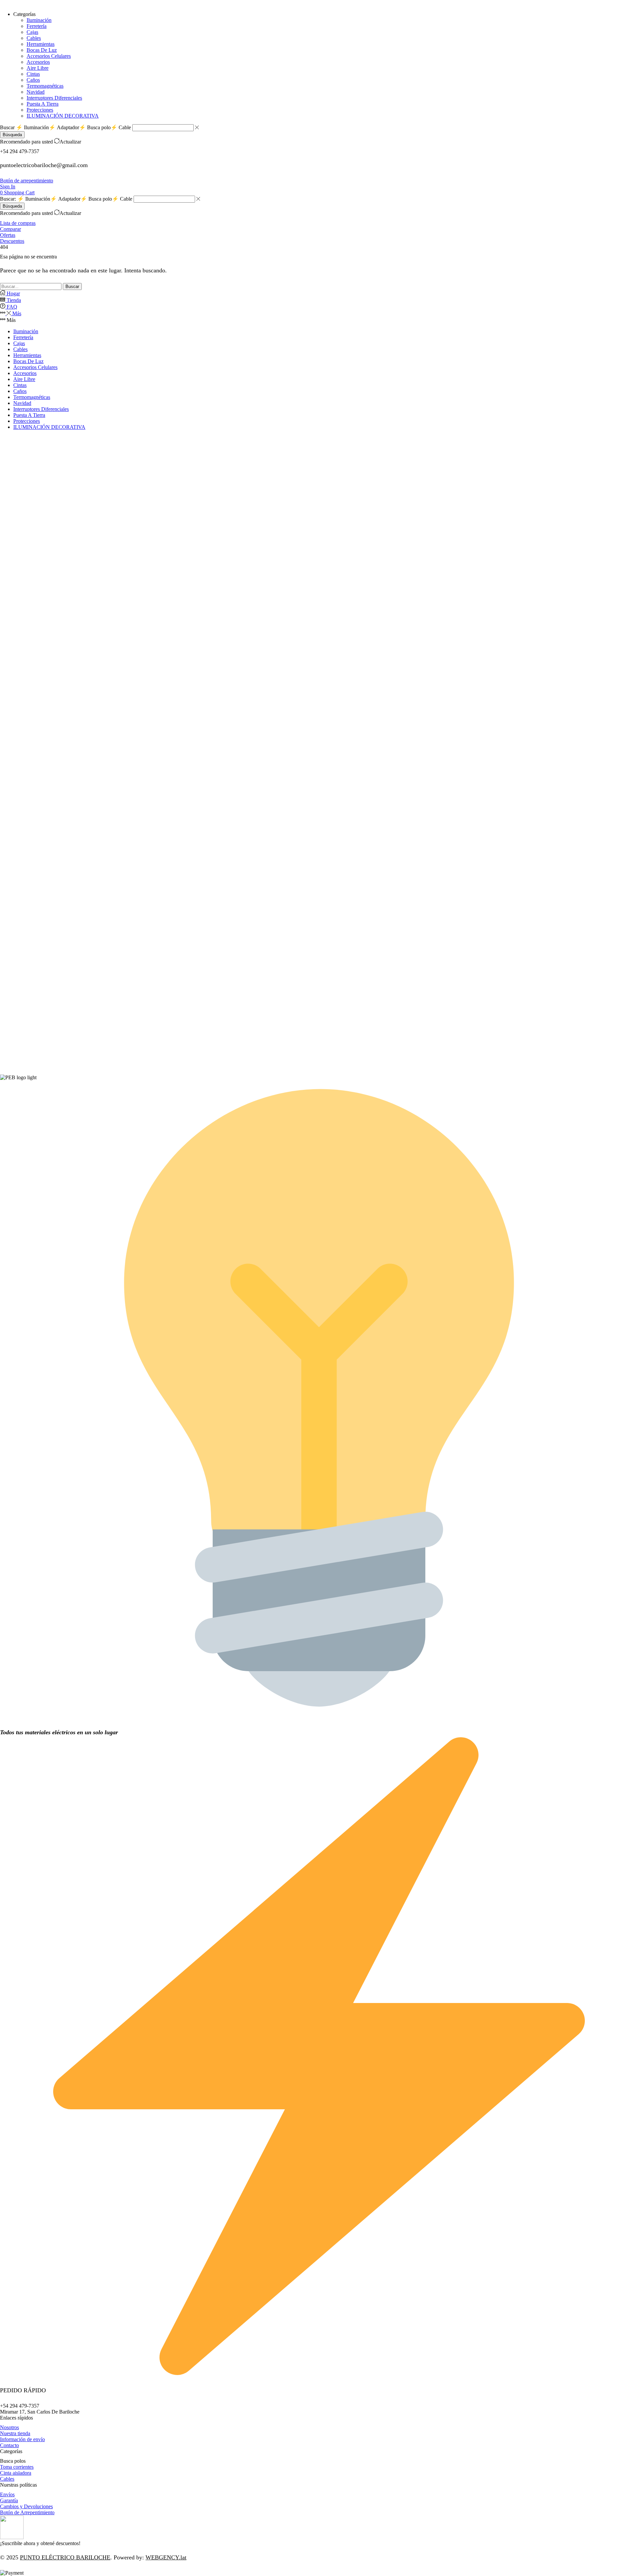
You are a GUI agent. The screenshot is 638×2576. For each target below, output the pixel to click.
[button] (27, 181)
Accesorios (25, 373)
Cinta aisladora (16, 2473)
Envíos (7, 2494)
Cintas (20, 385)
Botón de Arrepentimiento (27, 2512)
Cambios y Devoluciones (26, 2506)
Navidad (22, 403)
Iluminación (26, 331)
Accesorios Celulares (35, 367)
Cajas (19, 343)
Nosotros (9, 2427)
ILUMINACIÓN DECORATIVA (49, 427)
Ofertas (8, 235)
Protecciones (27, 421)
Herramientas (27, 355)
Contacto (9, 2445)
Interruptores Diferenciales (41, 409)
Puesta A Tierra (29, 415)
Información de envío (22, 2439)
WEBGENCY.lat (166, 2557)
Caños (20, 391)
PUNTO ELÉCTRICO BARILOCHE (65, 2557)
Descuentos (12, 241)
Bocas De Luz (28, 361)
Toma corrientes (17, 2467)
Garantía (9, 2500)
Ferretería (23, 337)
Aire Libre (24, 379)
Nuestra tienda (15, 2433)
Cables (20, 349)
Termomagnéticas (32, 397)
